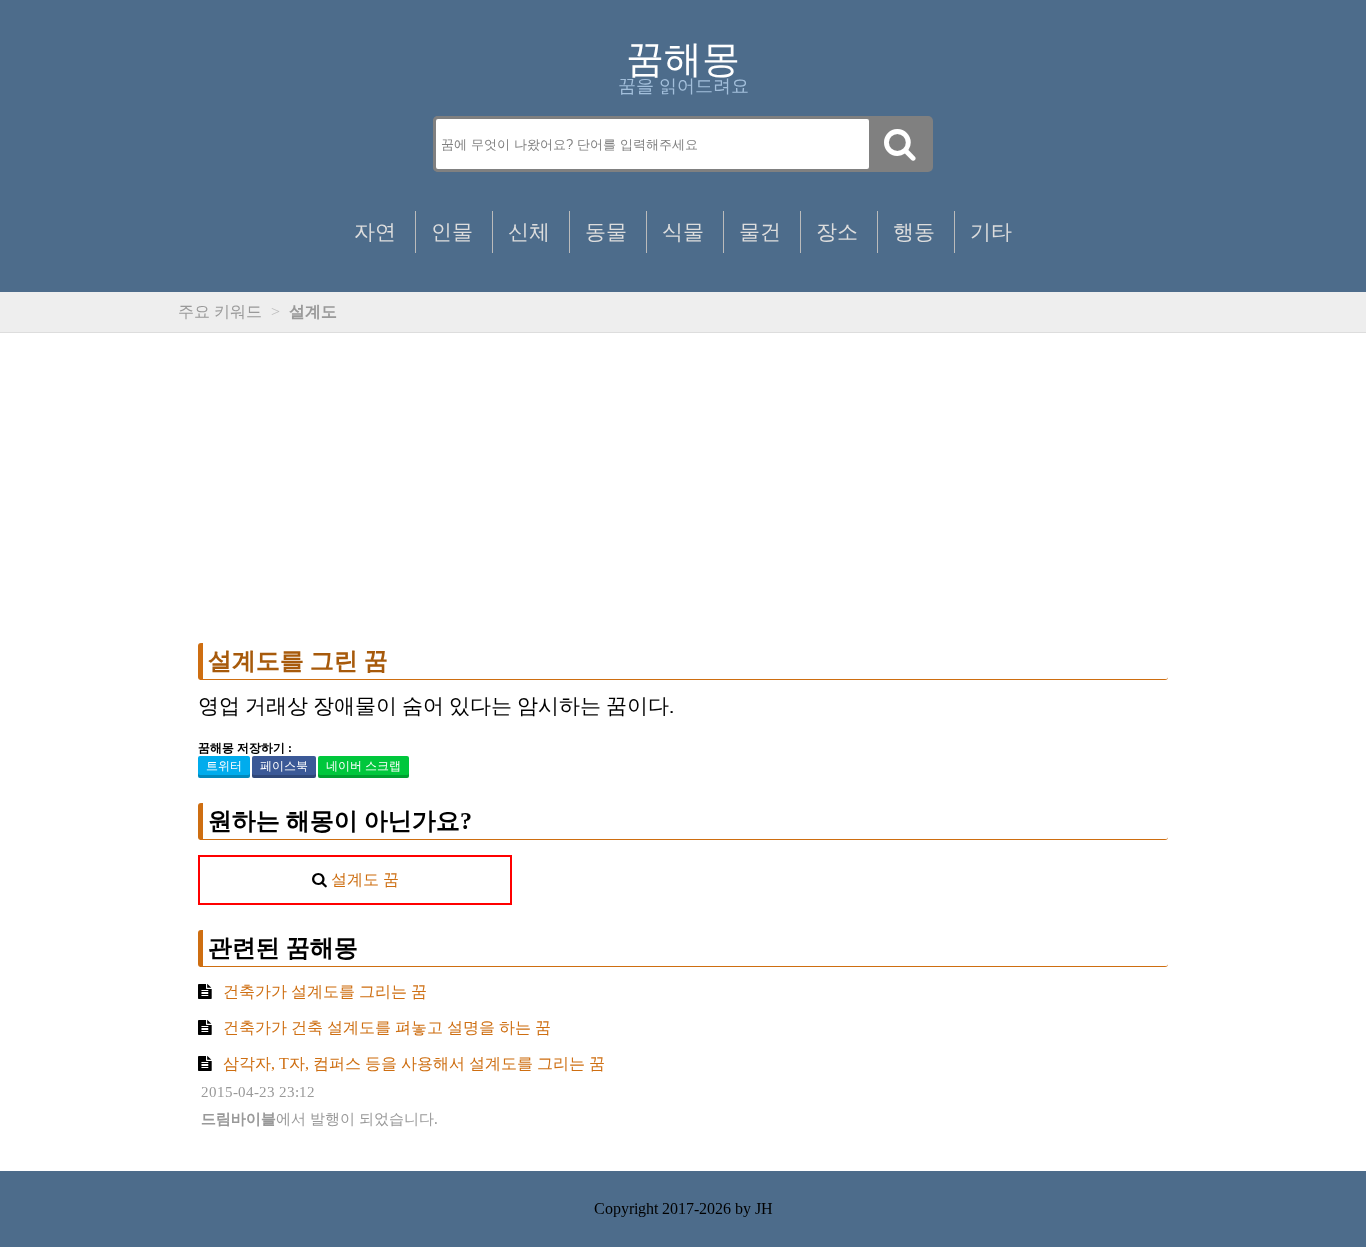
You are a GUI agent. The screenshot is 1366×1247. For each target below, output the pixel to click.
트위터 (224, 766)
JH (764, 1208)
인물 (452, 231)
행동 (914, 231)
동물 (606, 231)
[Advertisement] (683, 488)
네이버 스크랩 (363, 766)
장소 (837, 231)
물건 (760, 231)
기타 (991, 231)
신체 (529, 231)
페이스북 (284, 766)
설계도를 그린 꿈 (298, 661)
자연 (375, 231)
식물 (683, 231)
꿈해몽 (683, 59)
